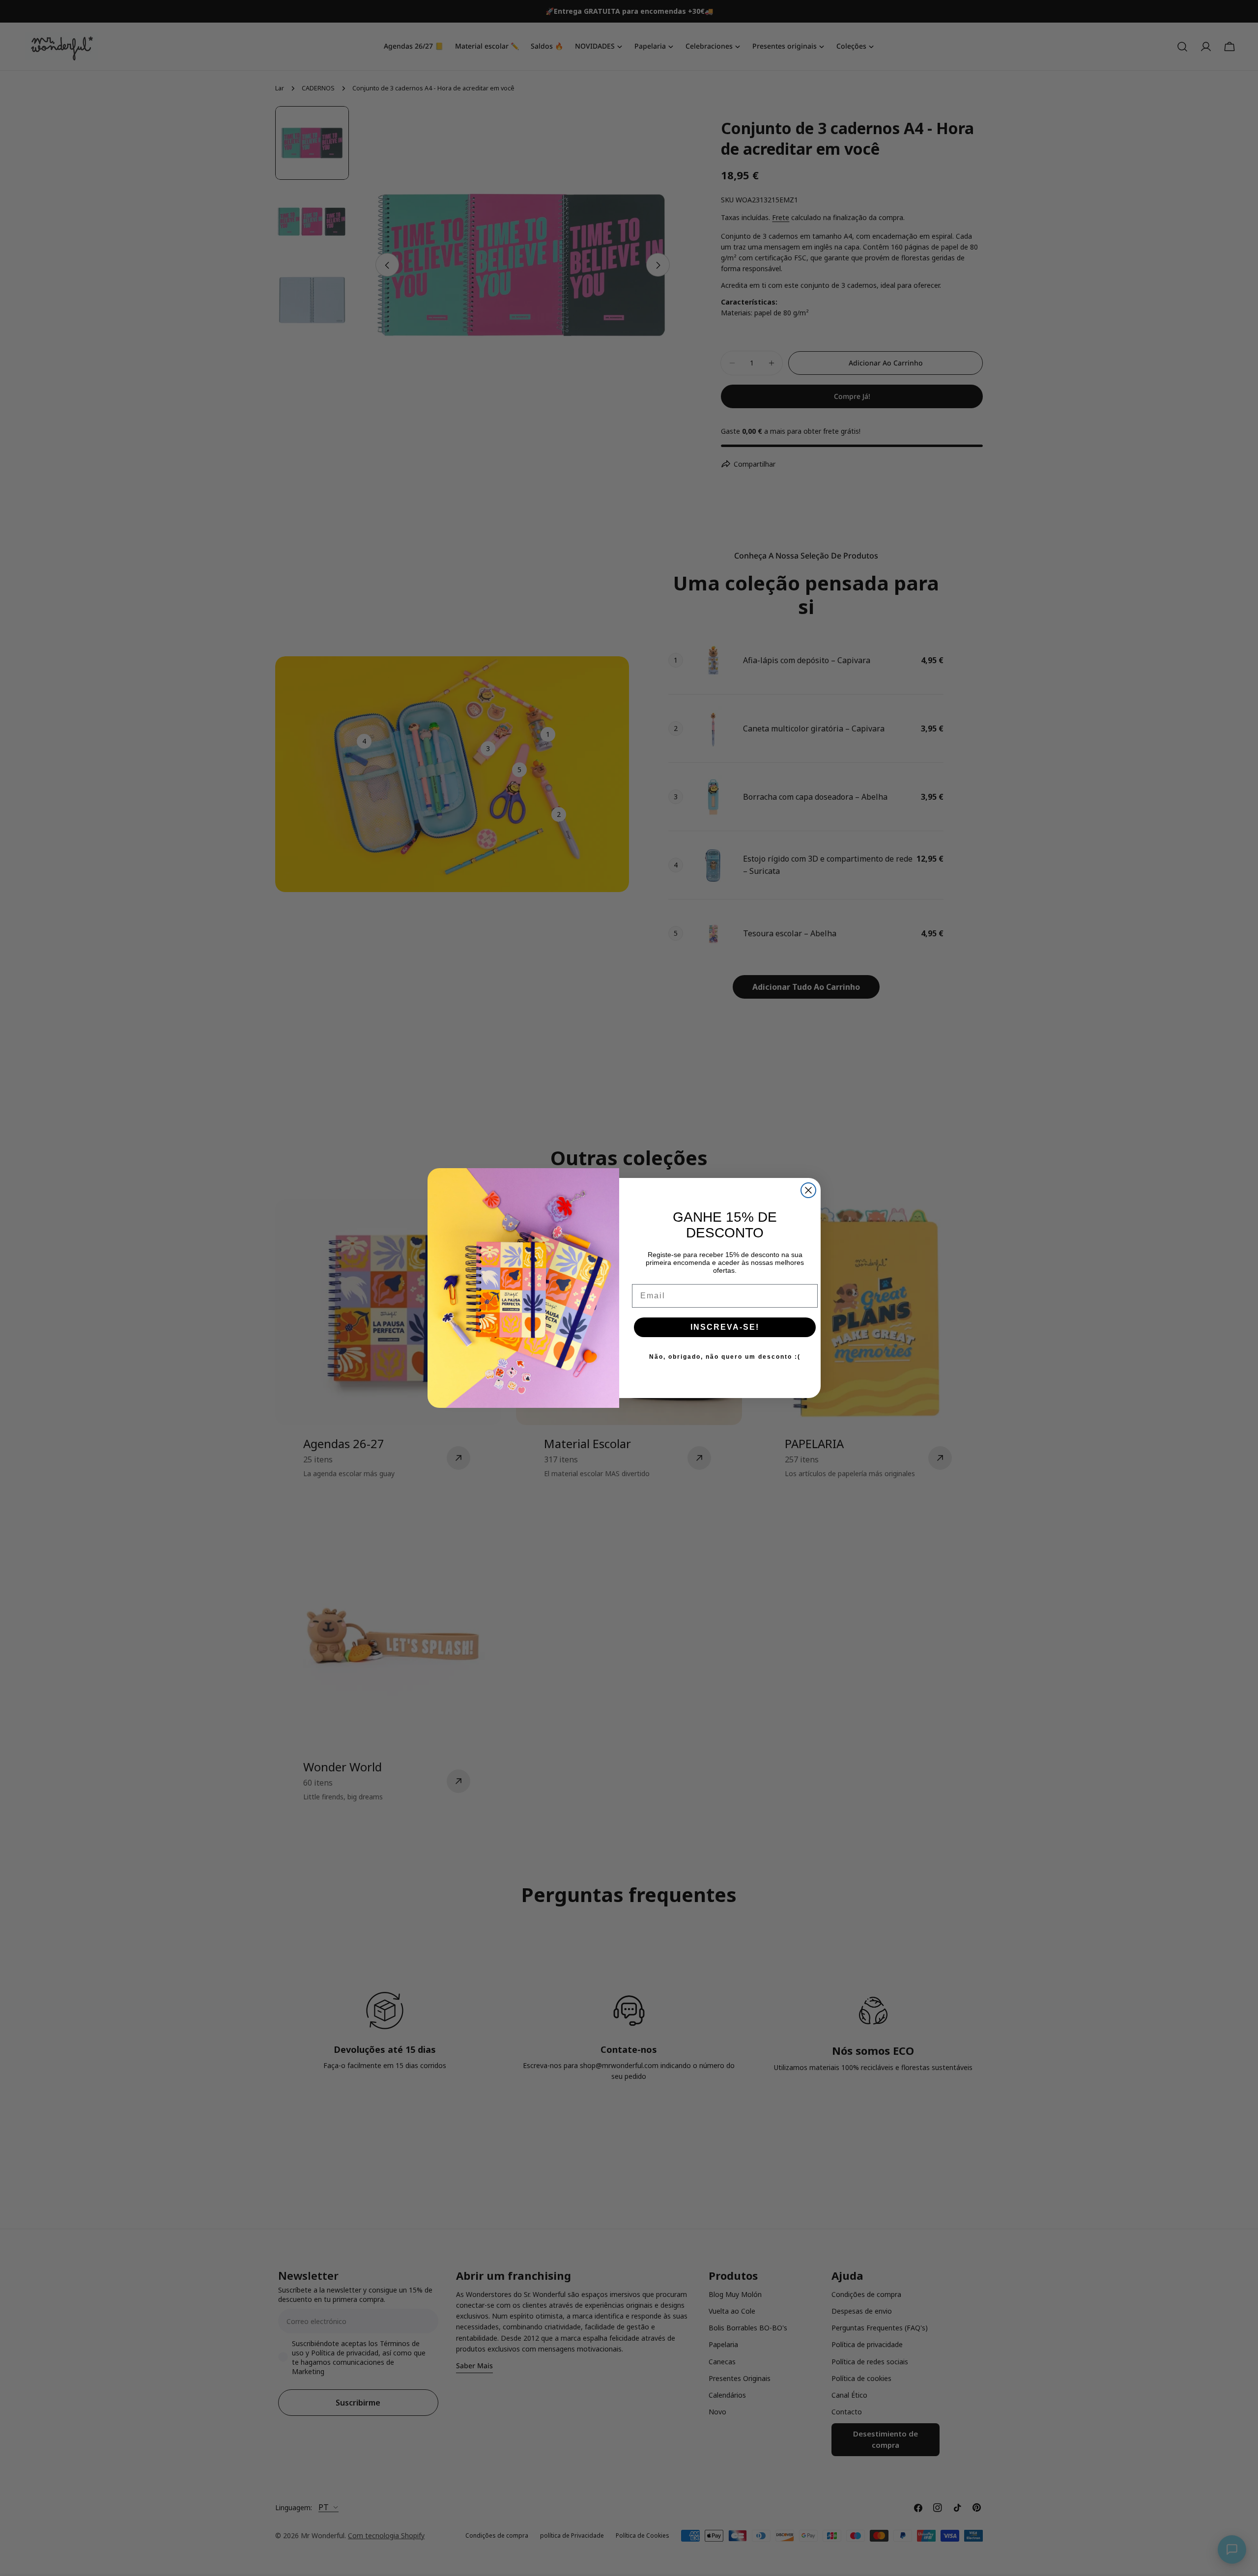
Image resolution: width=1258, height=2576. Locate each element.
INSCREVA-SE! (725, 1327)
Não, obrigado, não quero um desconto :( (725, 1357)
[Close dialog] (808, 1190)
